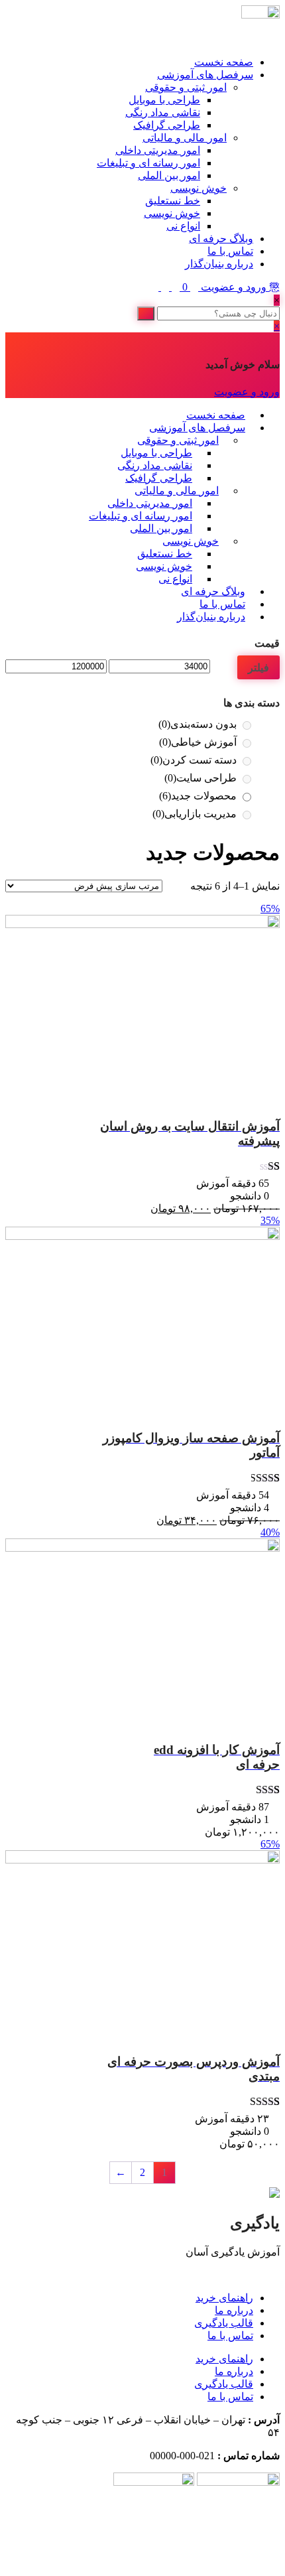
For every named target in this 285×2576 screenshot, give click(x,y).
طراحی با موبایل (164, 100)
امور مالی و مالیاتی (185, 138)
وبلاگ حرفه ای (221, 238)
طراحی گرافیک (167, 125)
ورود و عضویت (234, 287)
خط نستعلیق (173, 201)
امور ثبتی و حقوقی (186, 87)
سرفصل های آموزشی (205, 75)
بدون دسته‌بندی (198, 724)
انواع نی (183, 226)
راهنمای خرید (224, 2298)
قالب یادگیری (224, 2323)
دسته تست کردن (194, 760)
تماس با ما (230, 251)
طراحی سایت (200, 778)
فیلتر (258, 667)
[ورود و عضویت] (193, 287)
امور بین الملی (169, 175)
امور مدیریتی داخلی (158, 150)
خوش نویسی (199, 188)
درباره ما (234, 2310)
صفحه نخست (224, 62)
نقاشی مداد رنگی (163, 112)
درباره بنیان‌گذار (219, 264)
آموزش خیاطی (198, 742)
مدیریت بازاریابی (195, 814)
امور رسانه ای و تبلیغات (148, 163)
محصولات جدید (198, 796)
